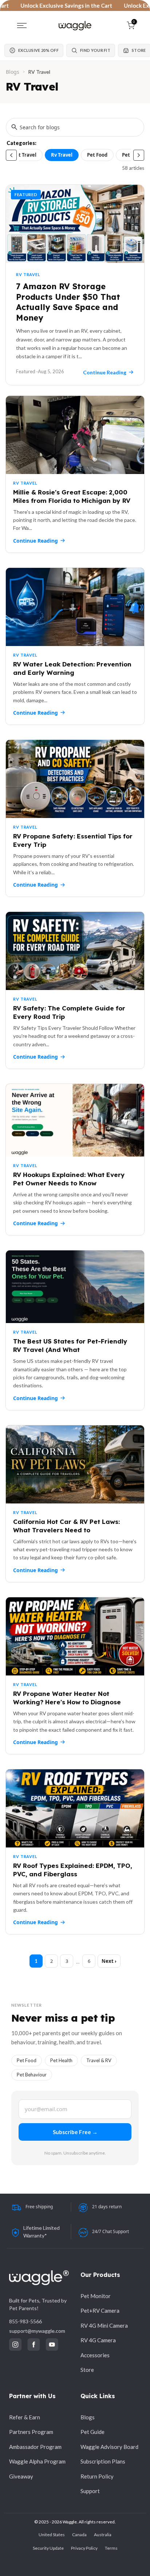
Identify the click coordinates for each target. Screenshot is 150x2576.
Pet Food (97, 155)
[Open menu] (22, 26)
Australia (103, 2535)
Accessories (95, 2355)
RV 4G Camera (98, 2340)
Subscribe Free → (75, 2132)
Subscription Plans (103, 2461)
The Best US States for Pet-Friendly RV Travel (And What (70, 1345)
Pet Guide (92, 2432)
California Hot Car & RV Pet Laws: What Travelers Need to (66, 1526)
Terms (111, 2548)
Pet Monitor (96, 2296)
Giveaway (21, 2476)
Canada (79, 2535)
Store (87, 2370)
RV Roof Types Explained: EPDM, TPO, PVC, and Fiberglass (73, 1870)
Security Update (48, 2548)
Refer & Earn (25, 2417)
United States (52, 2535)
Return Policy (97, 2476)
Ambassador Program (35, 2447)
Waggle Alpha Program (37, 2461)
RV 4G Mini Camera (104, 2325)
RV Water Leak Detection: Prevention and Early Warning (72, 668)
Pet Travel (25, 155)
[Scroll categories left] (11, 155)
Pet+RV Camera (100, 2311)
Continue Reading (35, 541)
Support (90, 2491)
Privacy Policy (84, 2548)
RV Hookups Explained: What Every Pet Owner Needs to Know (69, 1179)
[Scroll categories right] (139, 155)
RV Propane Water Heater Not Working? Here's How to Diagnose (67, 1698)
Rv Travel (62, 155)
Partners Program (31, 2432)
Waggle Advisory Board (109, 2447)
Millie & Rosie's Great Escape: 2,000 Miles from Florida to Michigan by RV (72, 496)
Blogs (13, 72)
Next (108, 1961)
